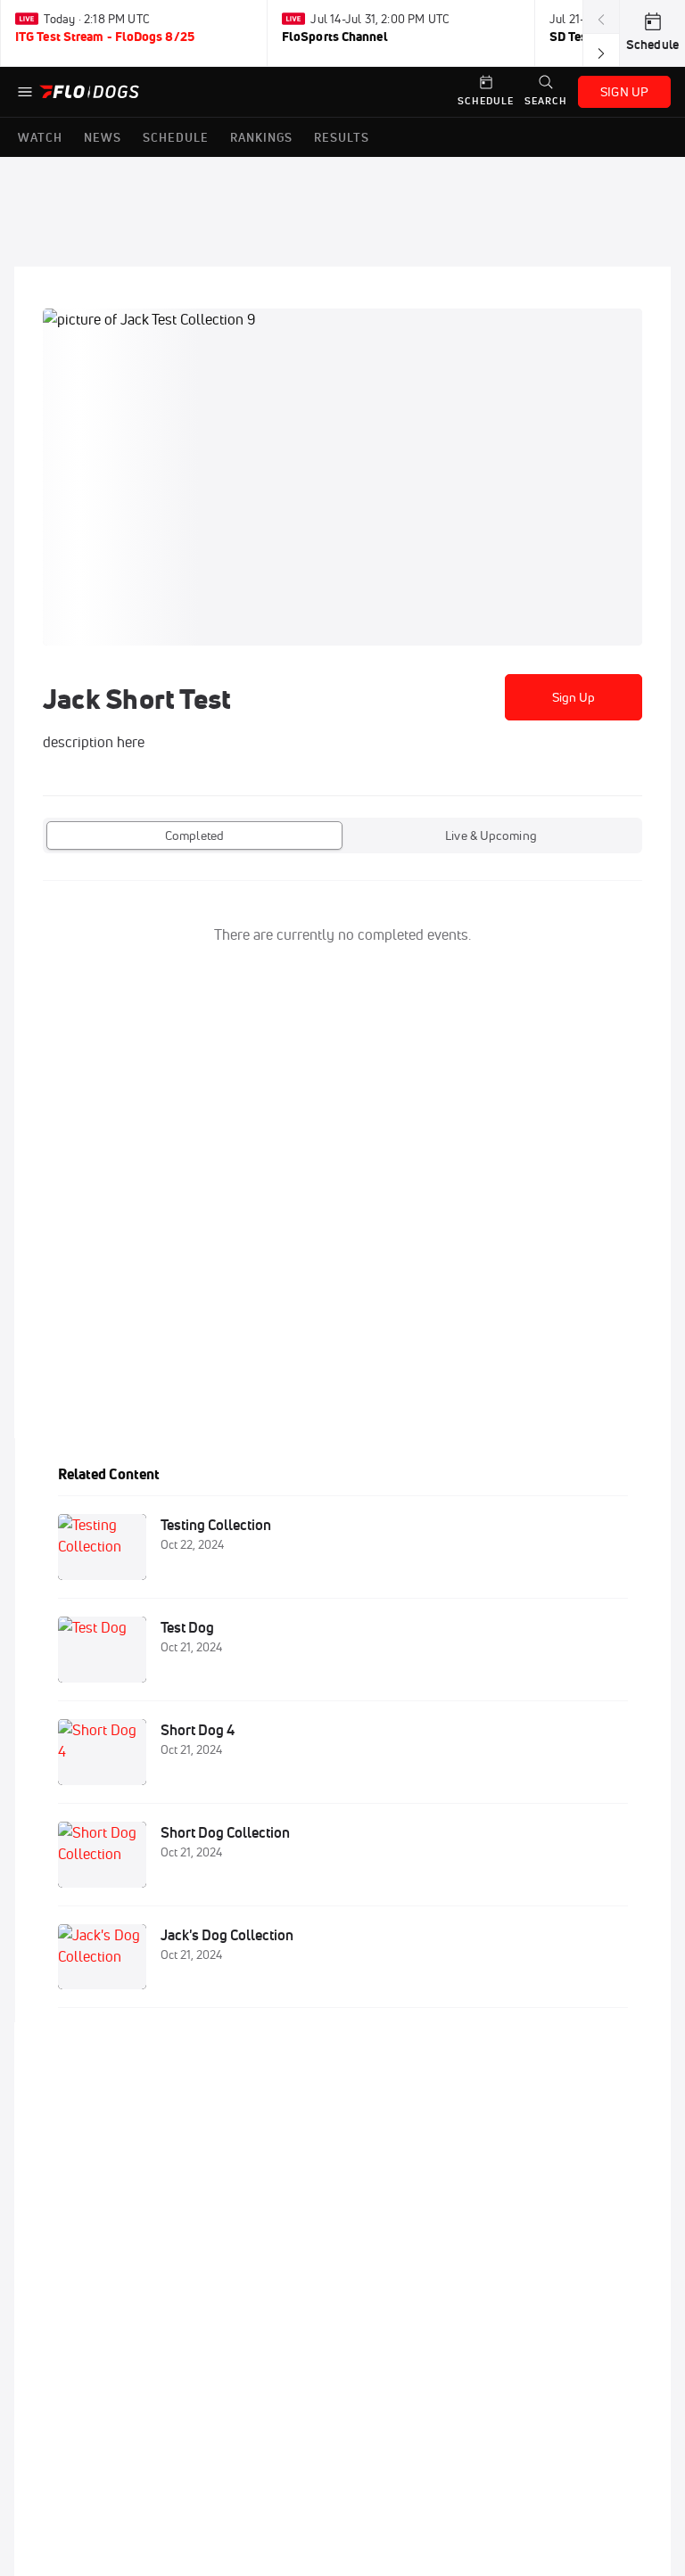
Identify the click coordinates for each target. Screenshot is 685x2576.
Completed (194, 835)
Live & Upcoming (491, 835)
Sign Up (574, 697)
